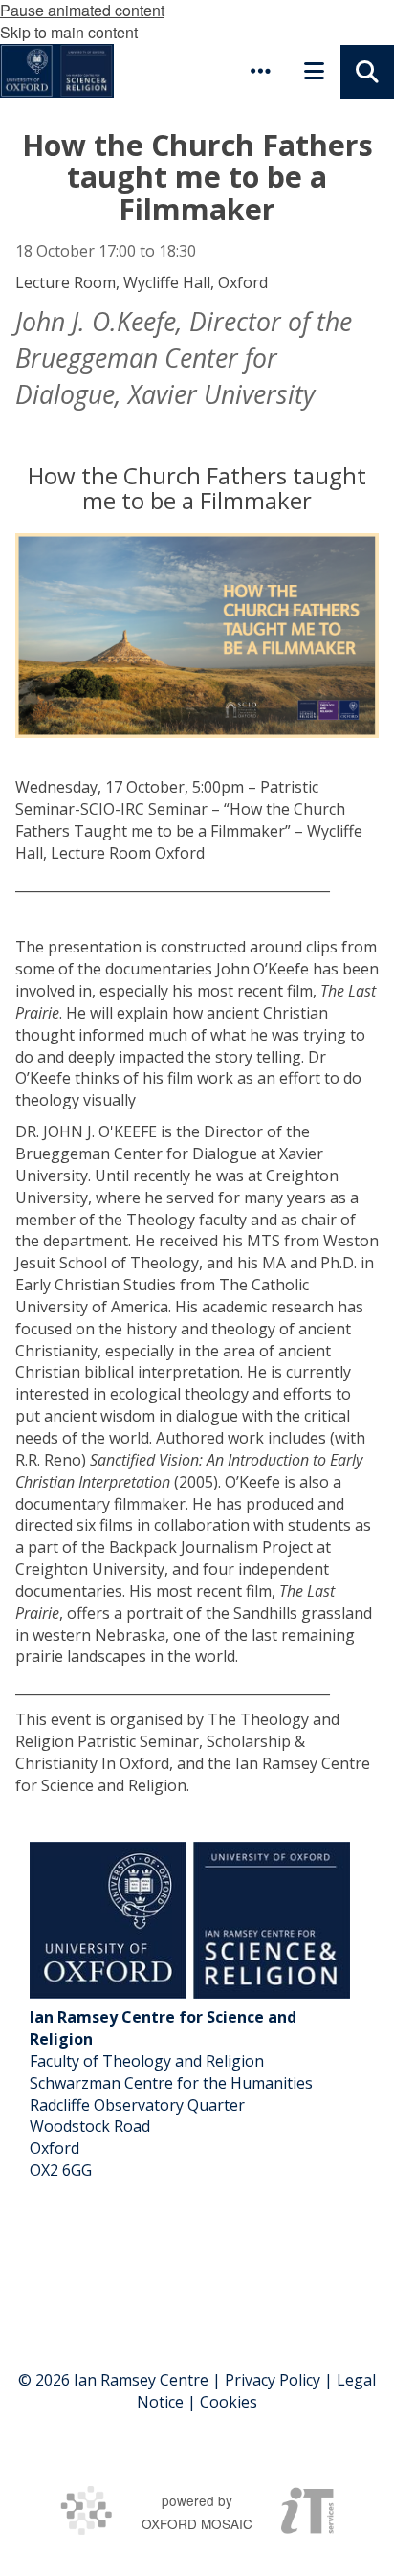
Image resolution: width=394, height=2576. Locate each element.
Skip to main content (69, 32)
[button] (260, 71)
